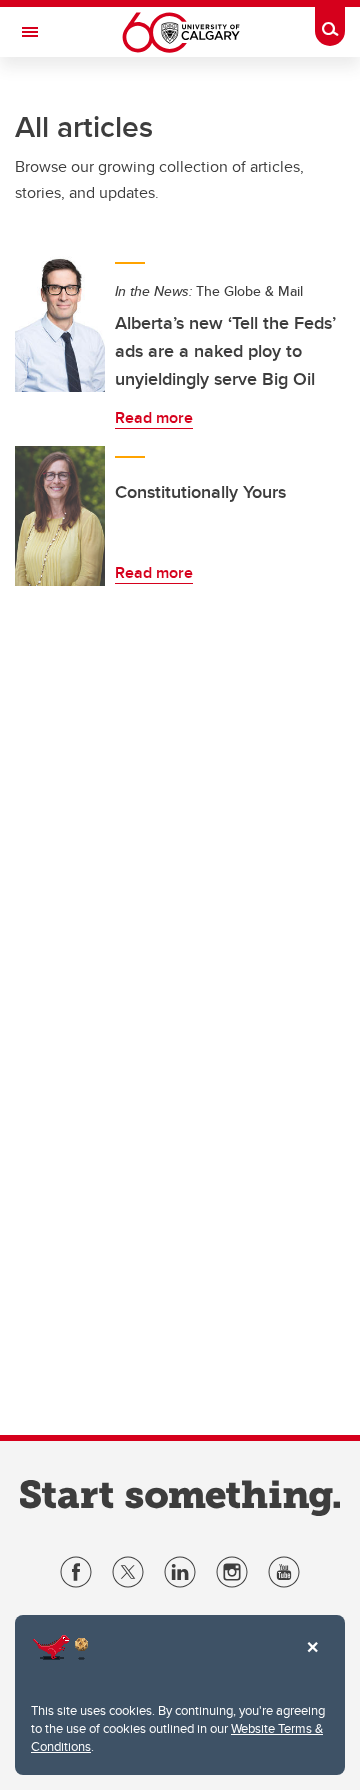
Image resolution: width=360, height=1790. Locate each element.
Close (312, 1661)
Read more (154, 417)
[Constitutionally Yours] (60, 516)
